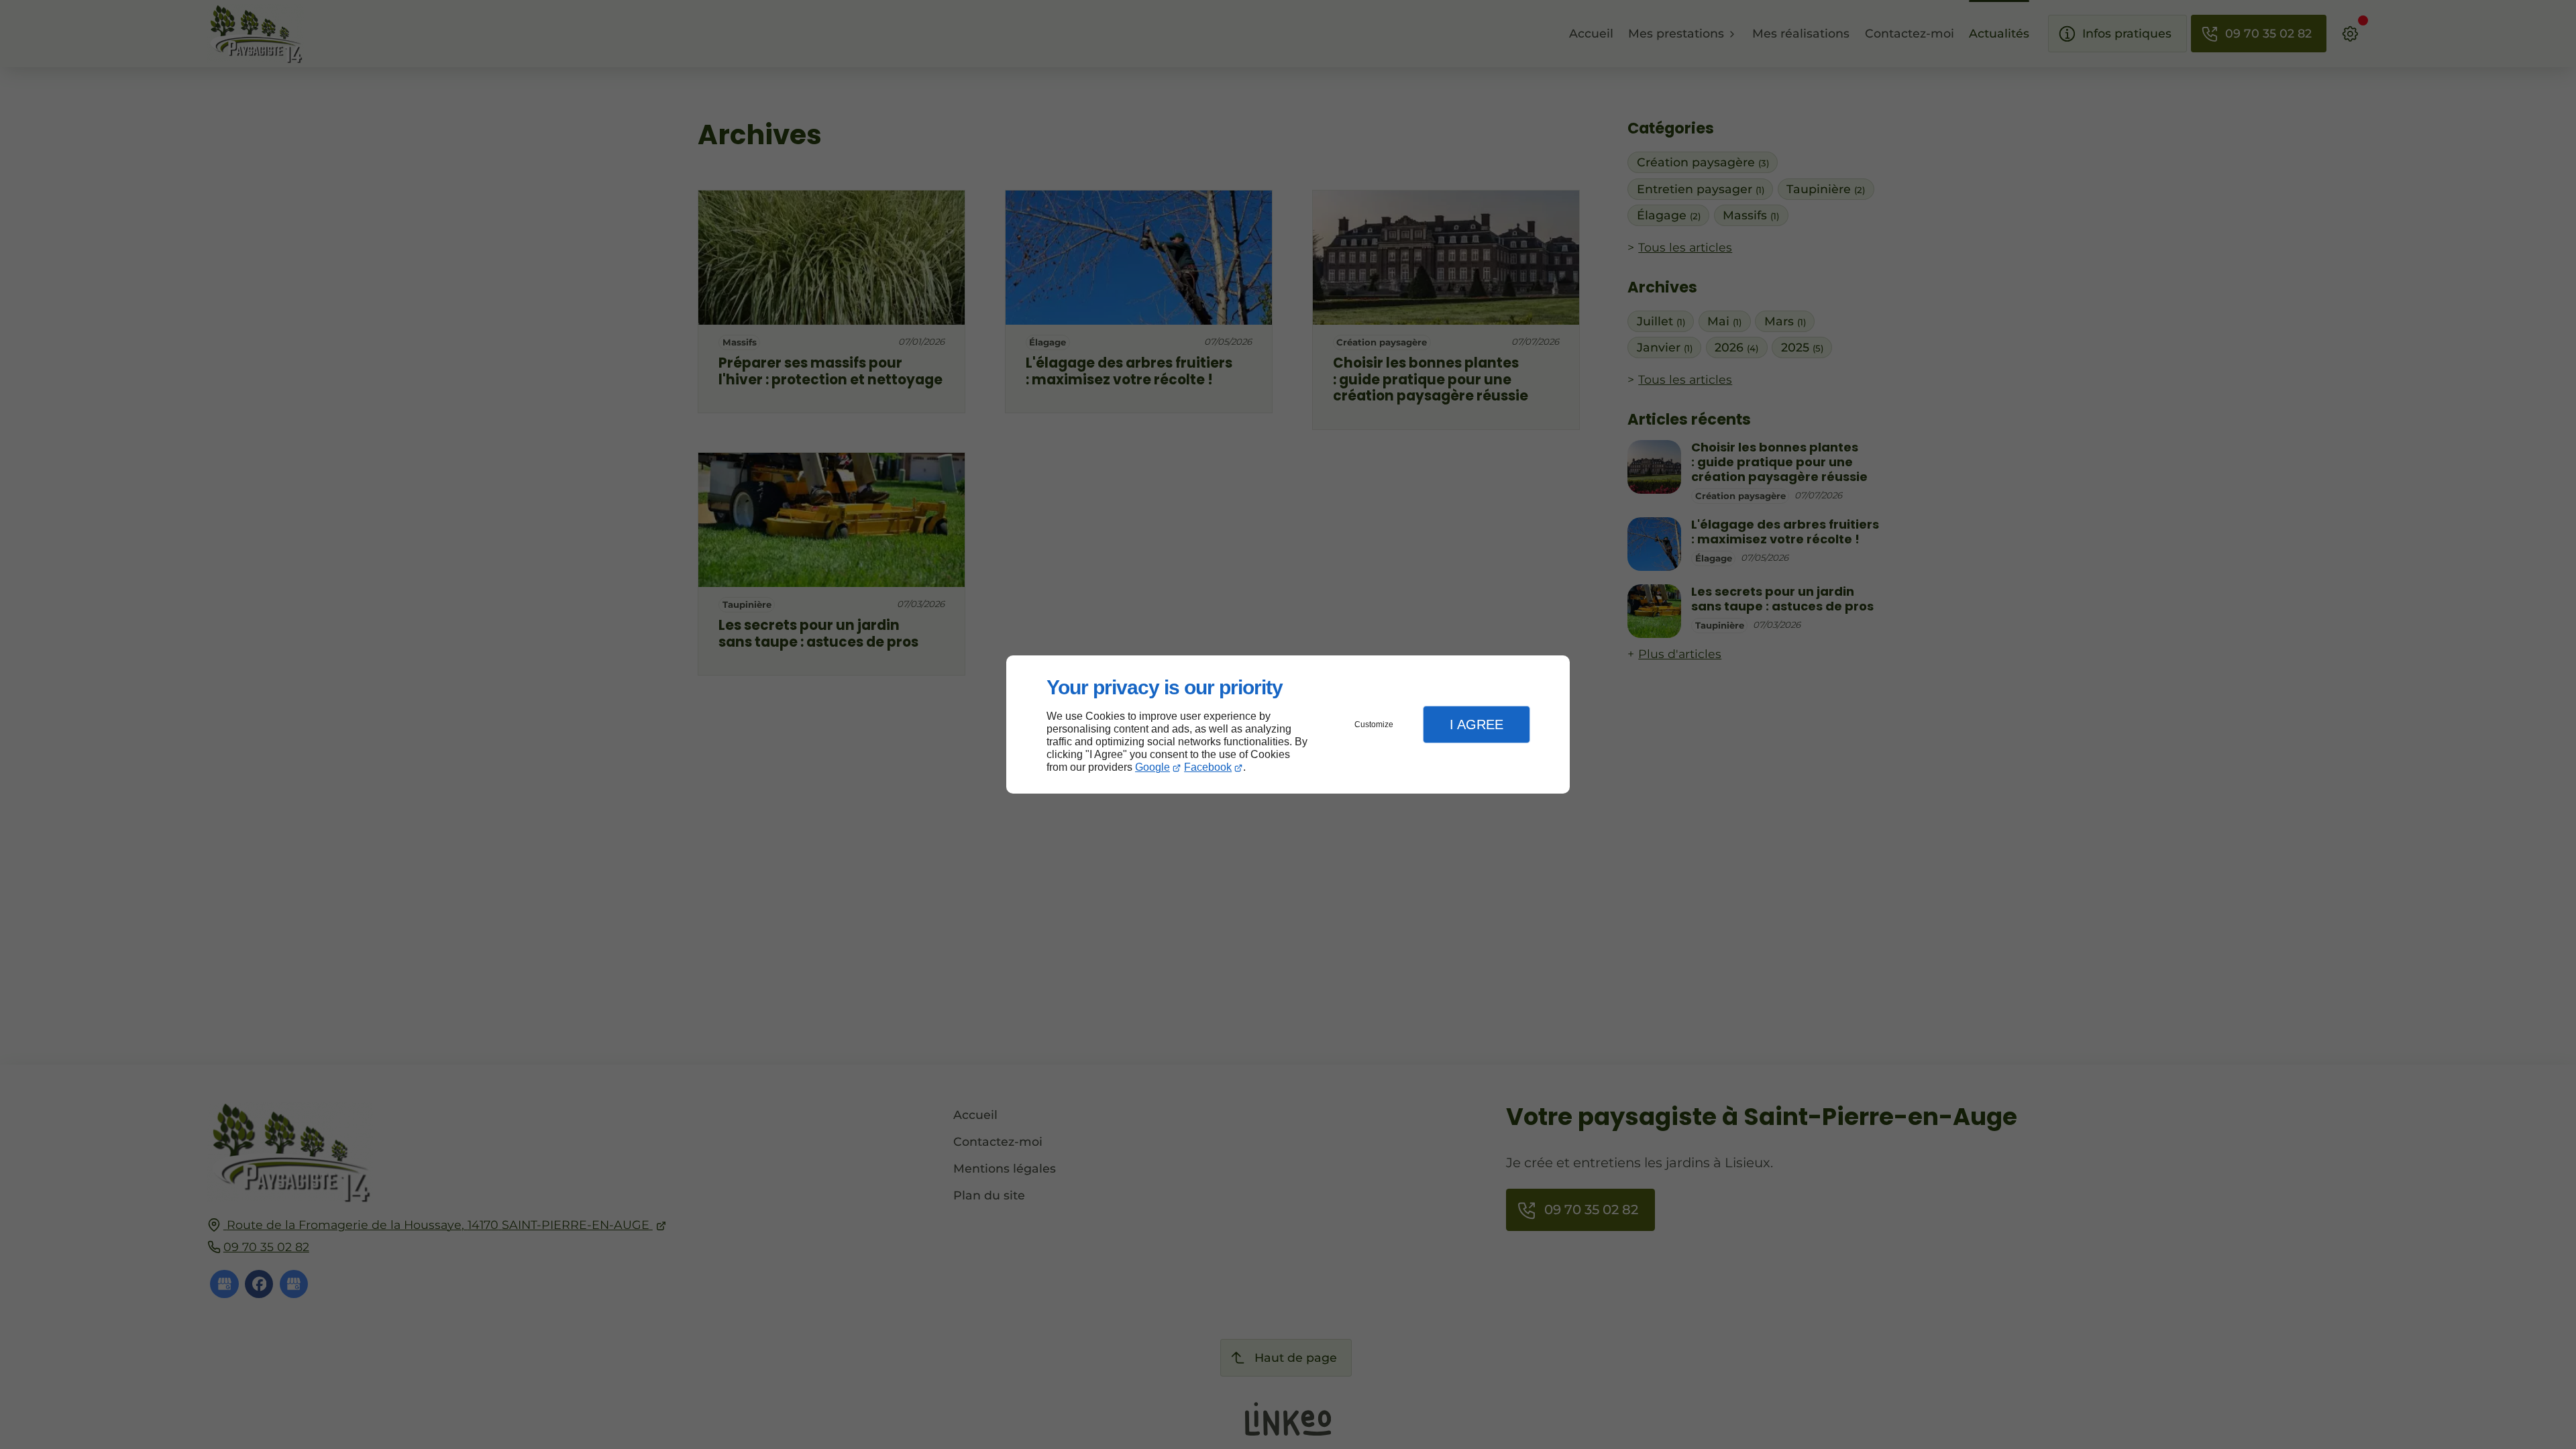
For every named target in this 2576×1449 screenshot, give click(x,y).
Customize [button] (1374, 724)
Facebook (1208, 767)
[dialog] (1288, 725)
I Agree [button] (1477, 724)
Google (1152, 767)
